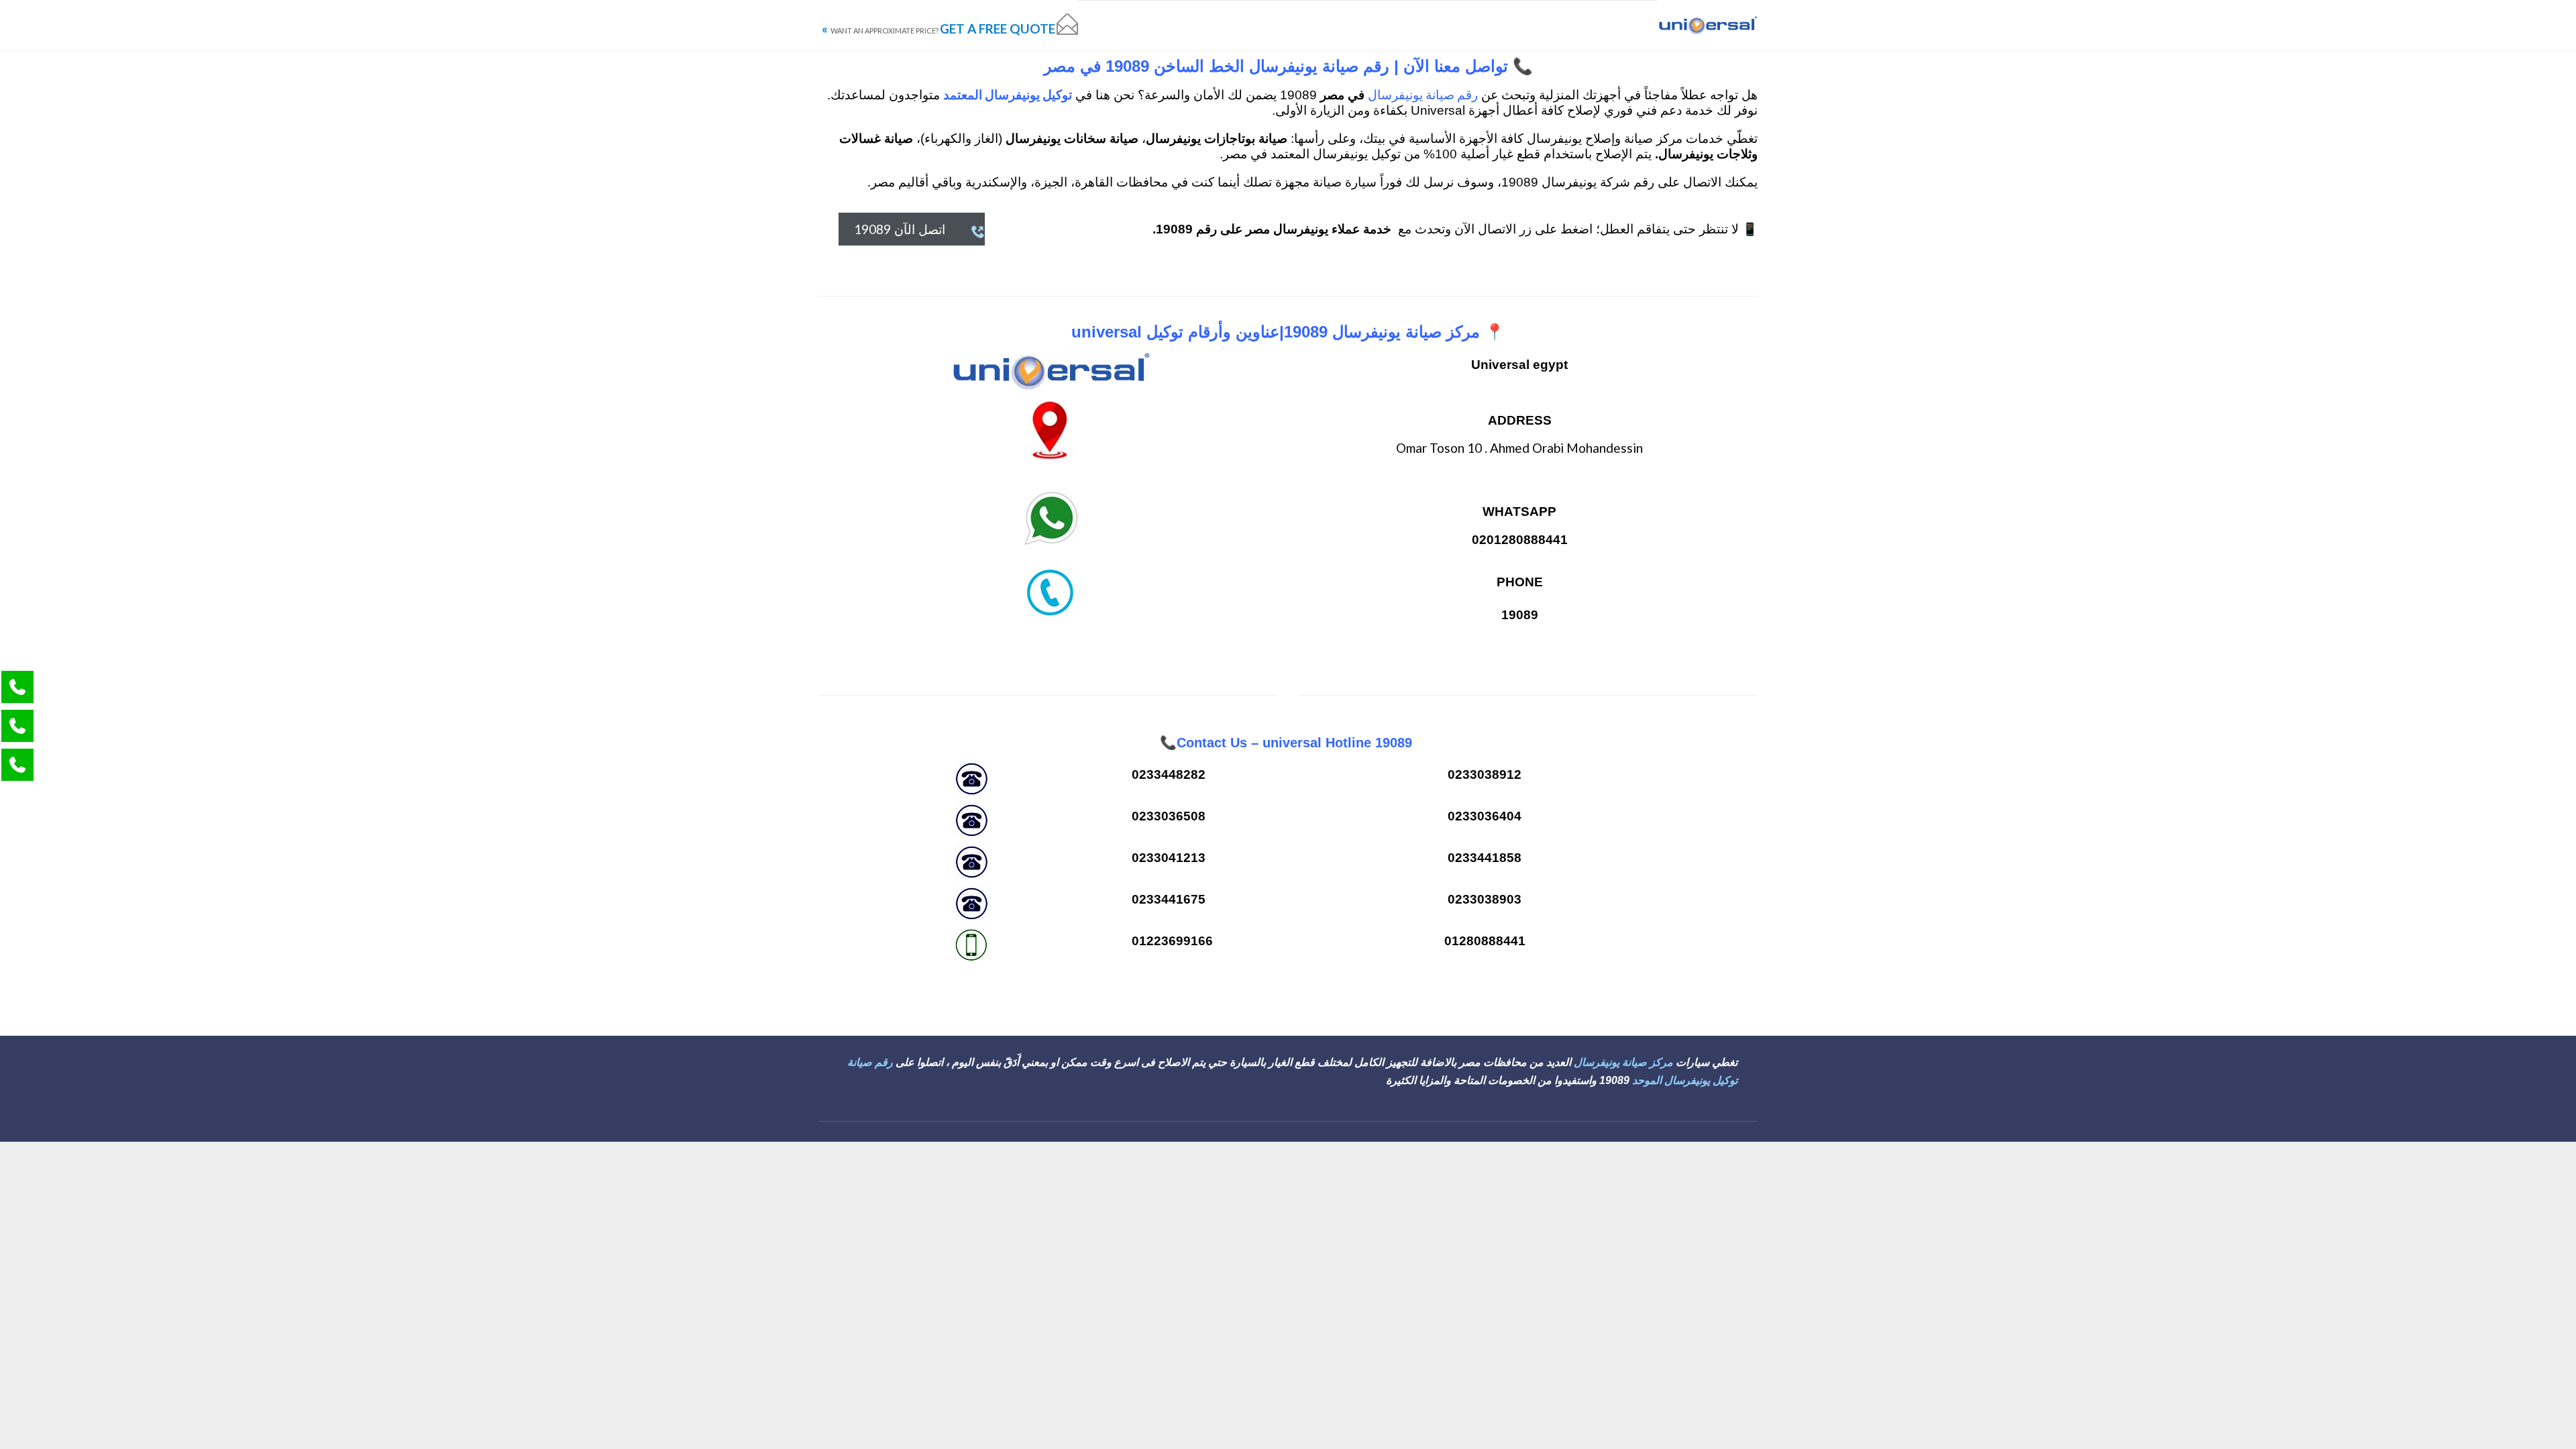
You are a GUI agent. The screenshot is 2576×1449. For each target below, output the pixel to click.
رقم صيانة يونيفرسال (1423, 94)
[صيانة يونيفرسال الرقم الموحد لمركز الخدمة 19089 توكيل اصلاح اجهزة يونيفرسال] (1707, 25)
